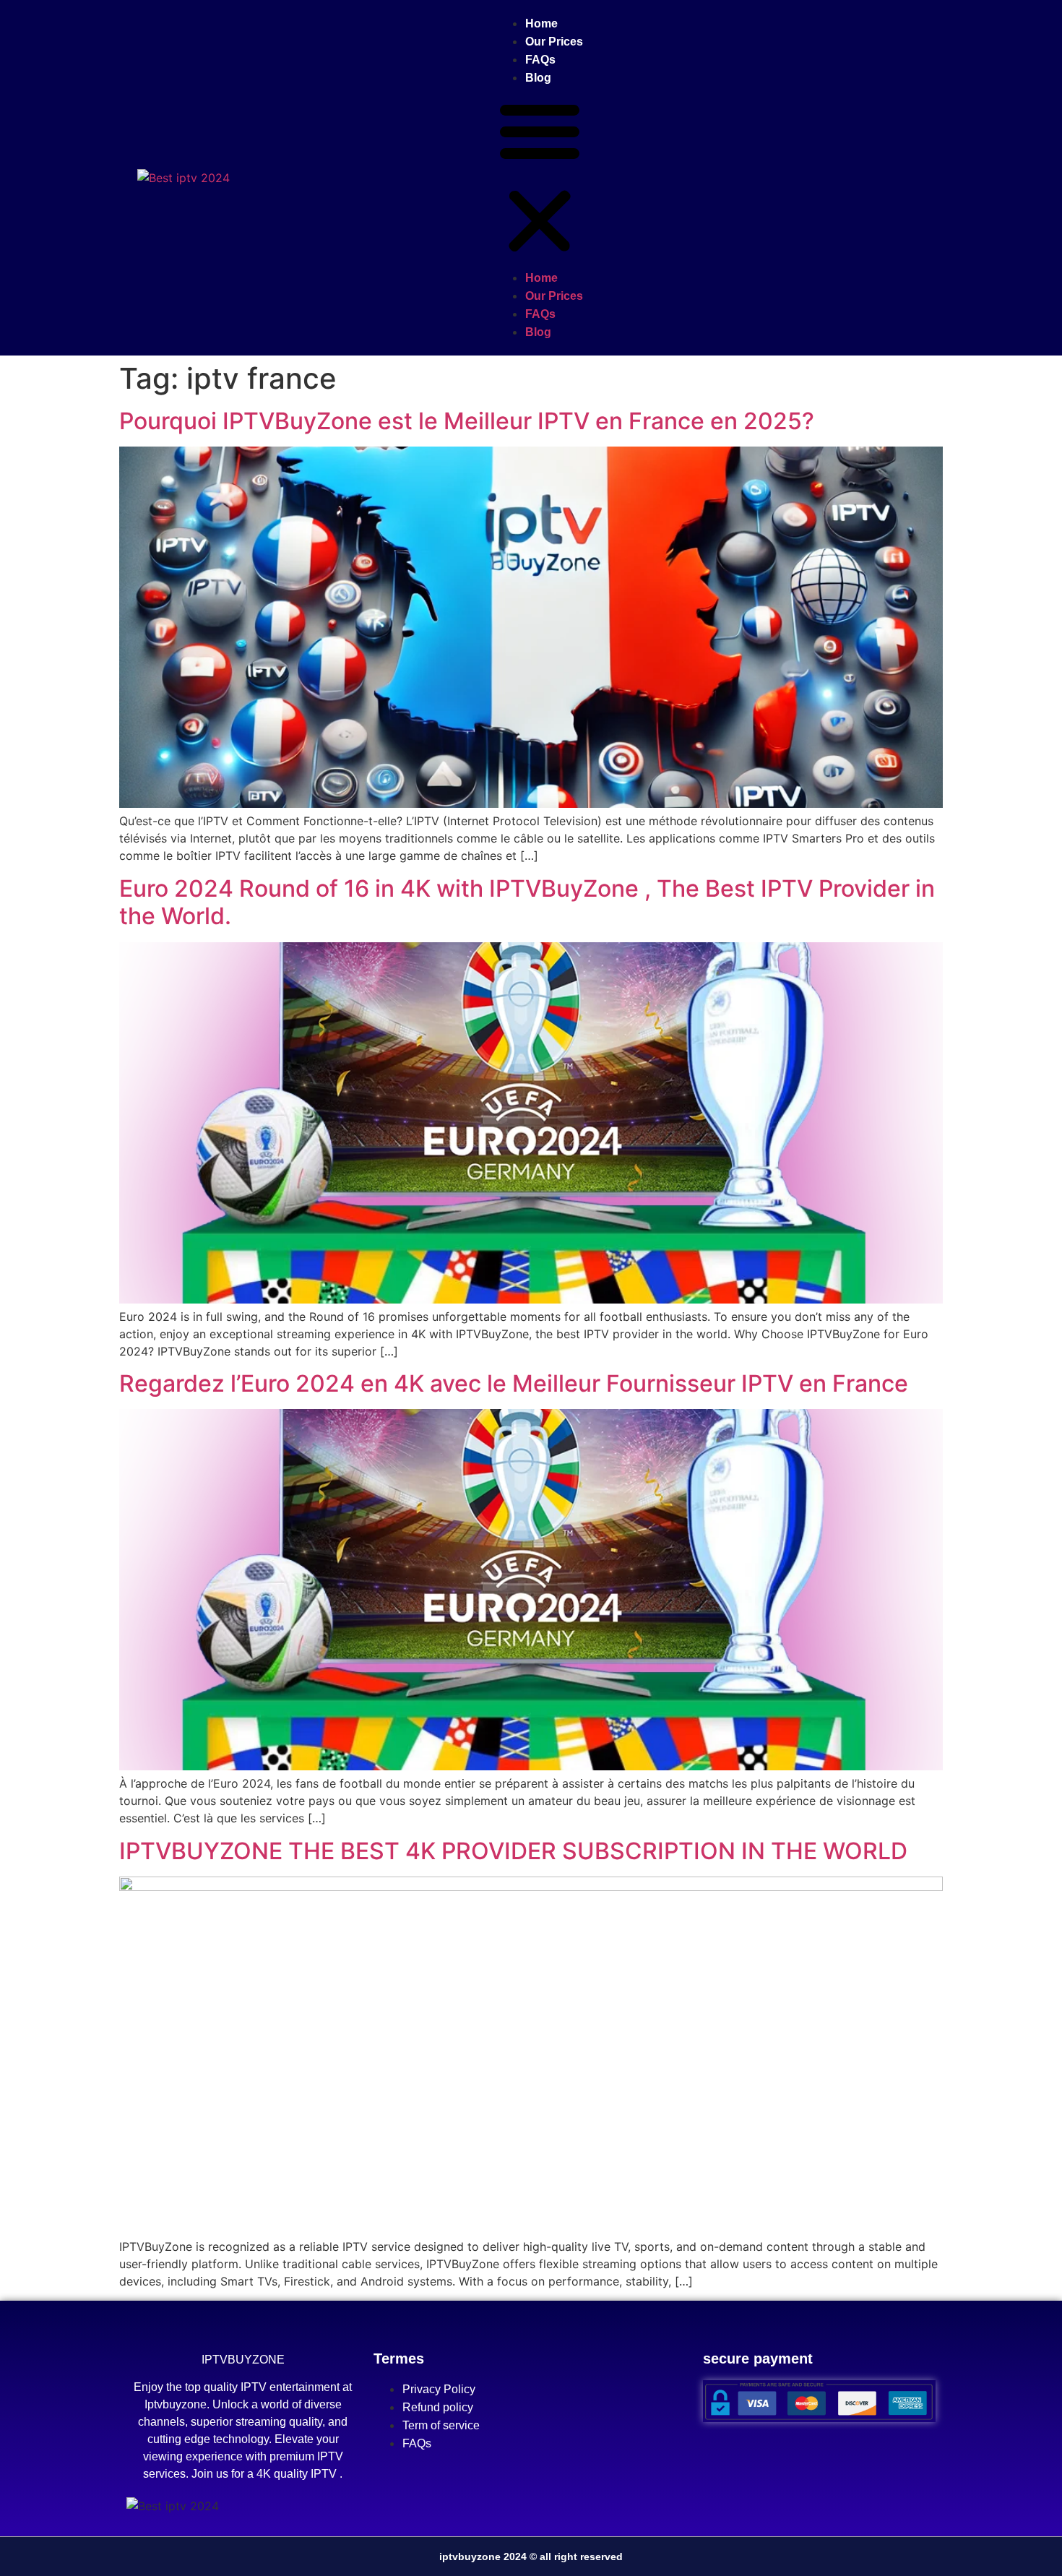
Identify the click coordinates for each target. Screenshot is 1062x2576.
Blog (538, 78)
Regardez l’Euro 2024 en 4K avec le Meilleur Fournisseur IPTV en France (514, 1383)
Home (541, 23)
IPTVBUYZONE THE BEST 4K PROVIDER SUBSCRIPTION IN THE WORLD (513, 1851)
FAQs (540, 60)
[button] (540, 178)
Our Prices (554, 42)
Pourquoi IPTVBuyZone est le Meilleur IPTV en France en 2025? (467, 421)
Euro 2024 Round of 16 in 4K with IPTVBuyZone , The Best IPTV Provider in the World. (527, 902)
